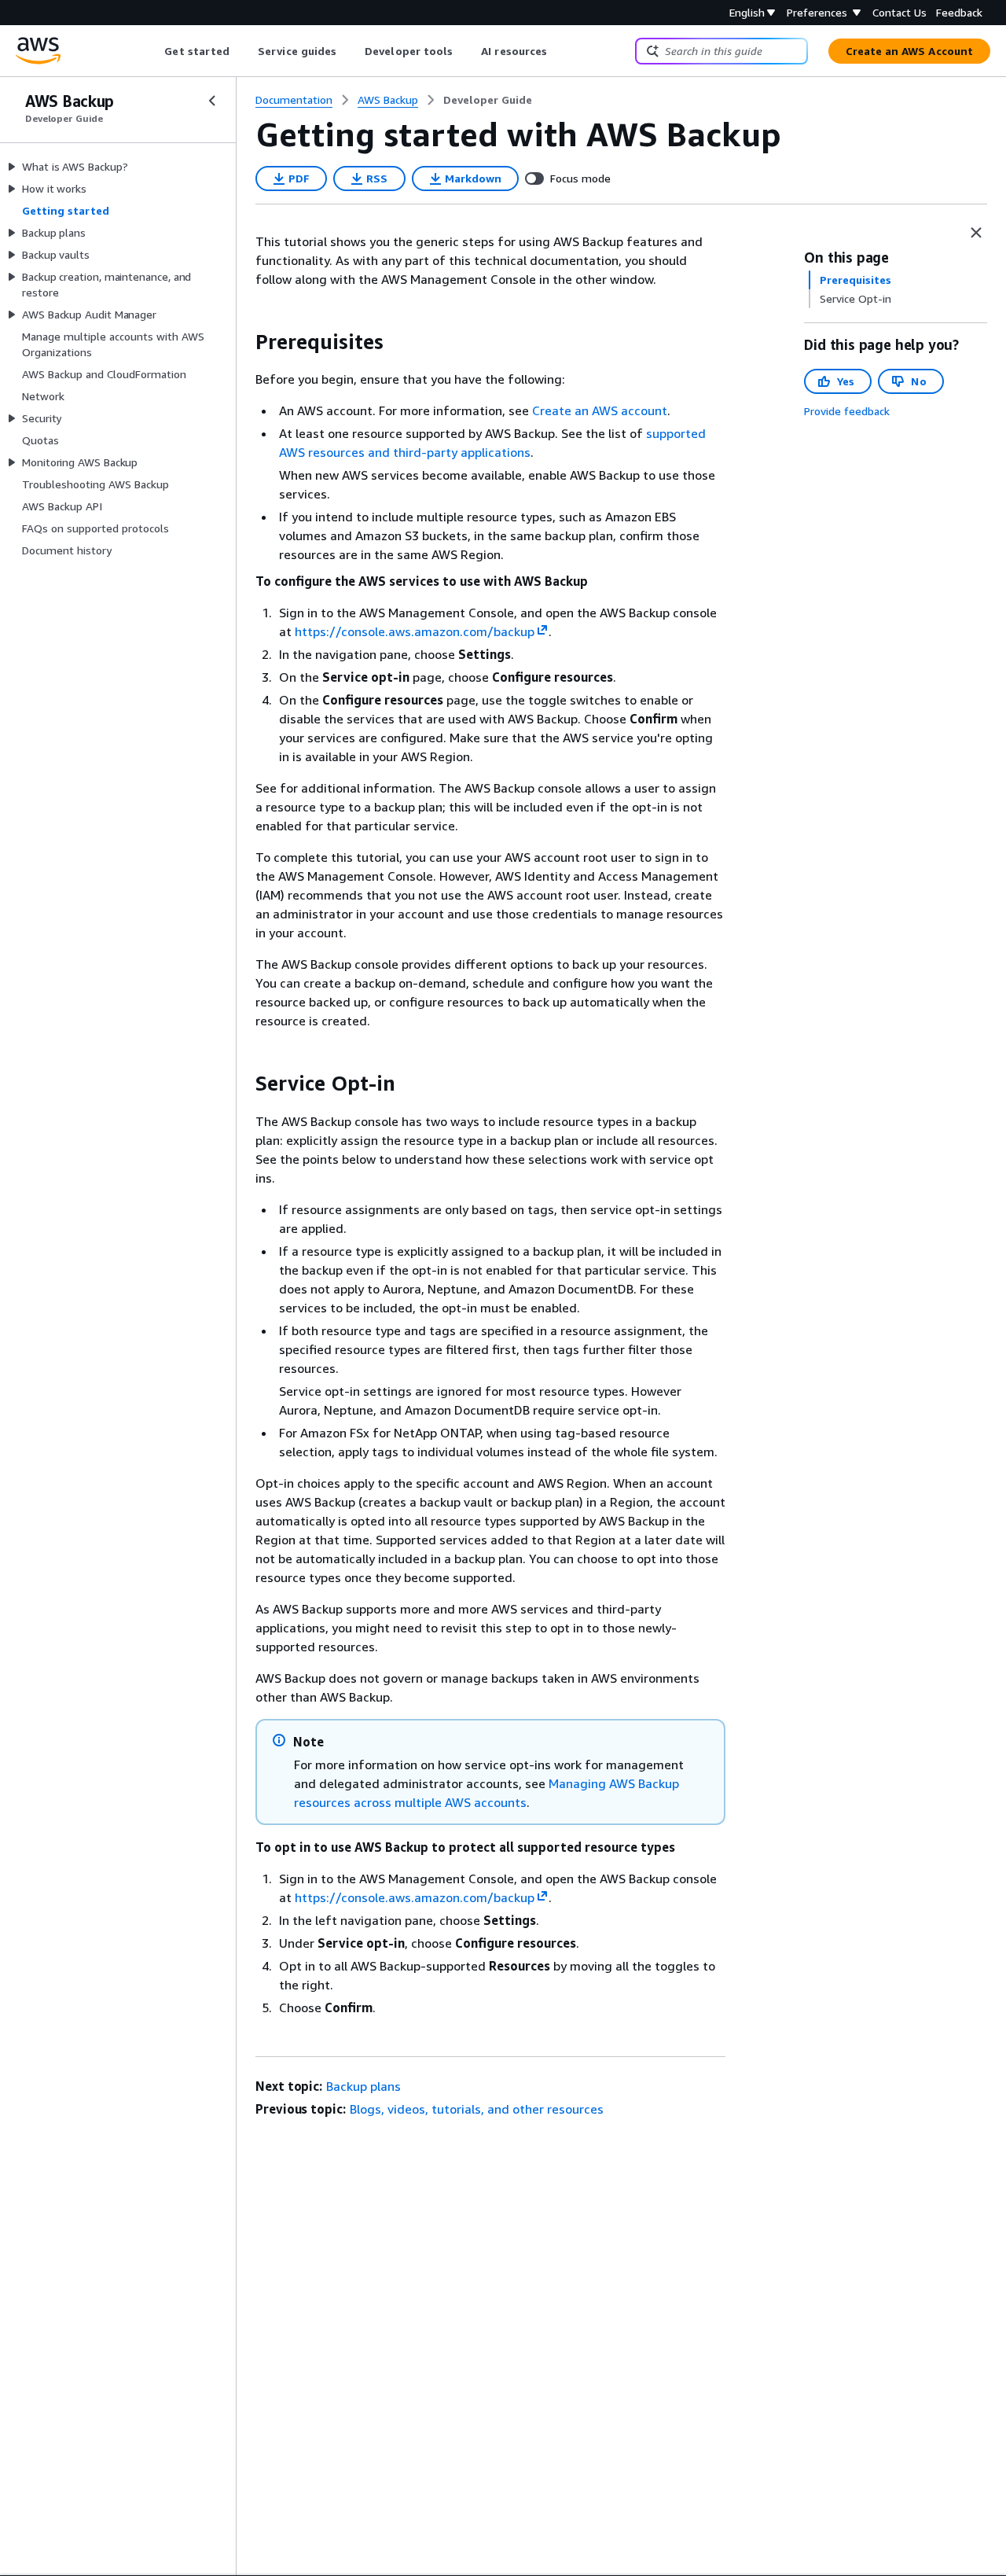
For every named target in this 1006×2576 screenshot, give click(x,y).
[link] (488, 100)
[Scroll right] (559, 51)
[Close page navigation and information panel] (976, 233)
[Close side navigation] (212, 101)
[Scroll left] (153, 51)
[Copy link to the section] (243, 342)
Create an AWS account (600, 410)
